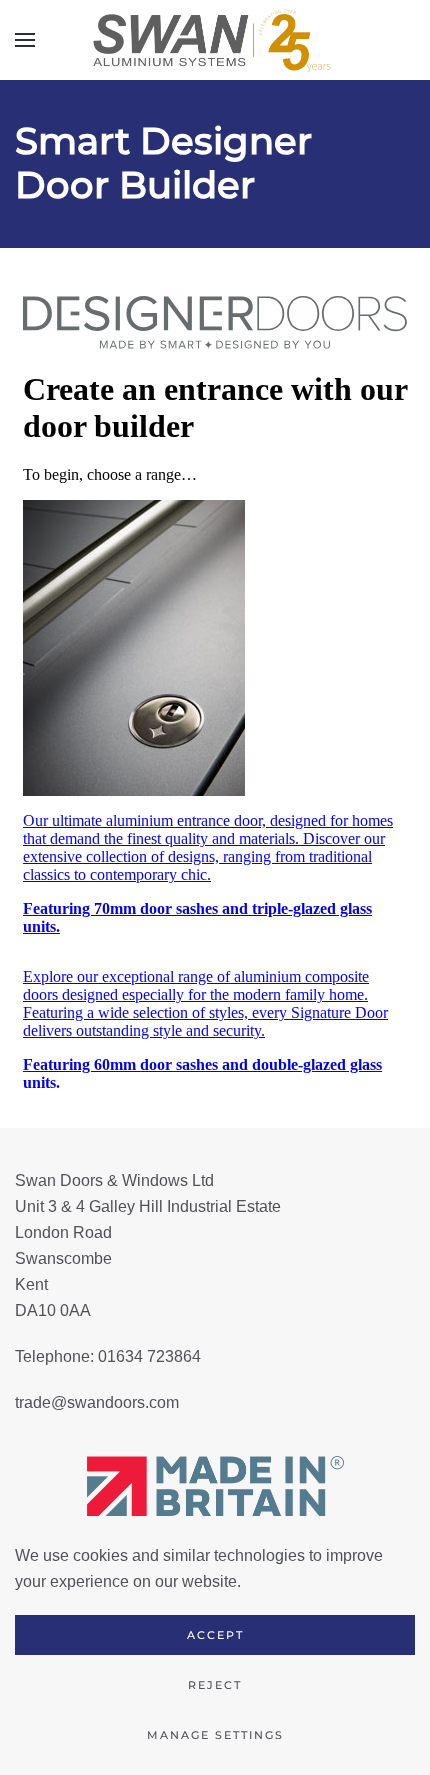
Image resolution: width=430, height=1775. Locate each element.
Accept (215, 1635)
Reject (215, 1685)
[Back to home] (215, 40)
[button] (25, 40)
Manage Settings (215, 1735)
